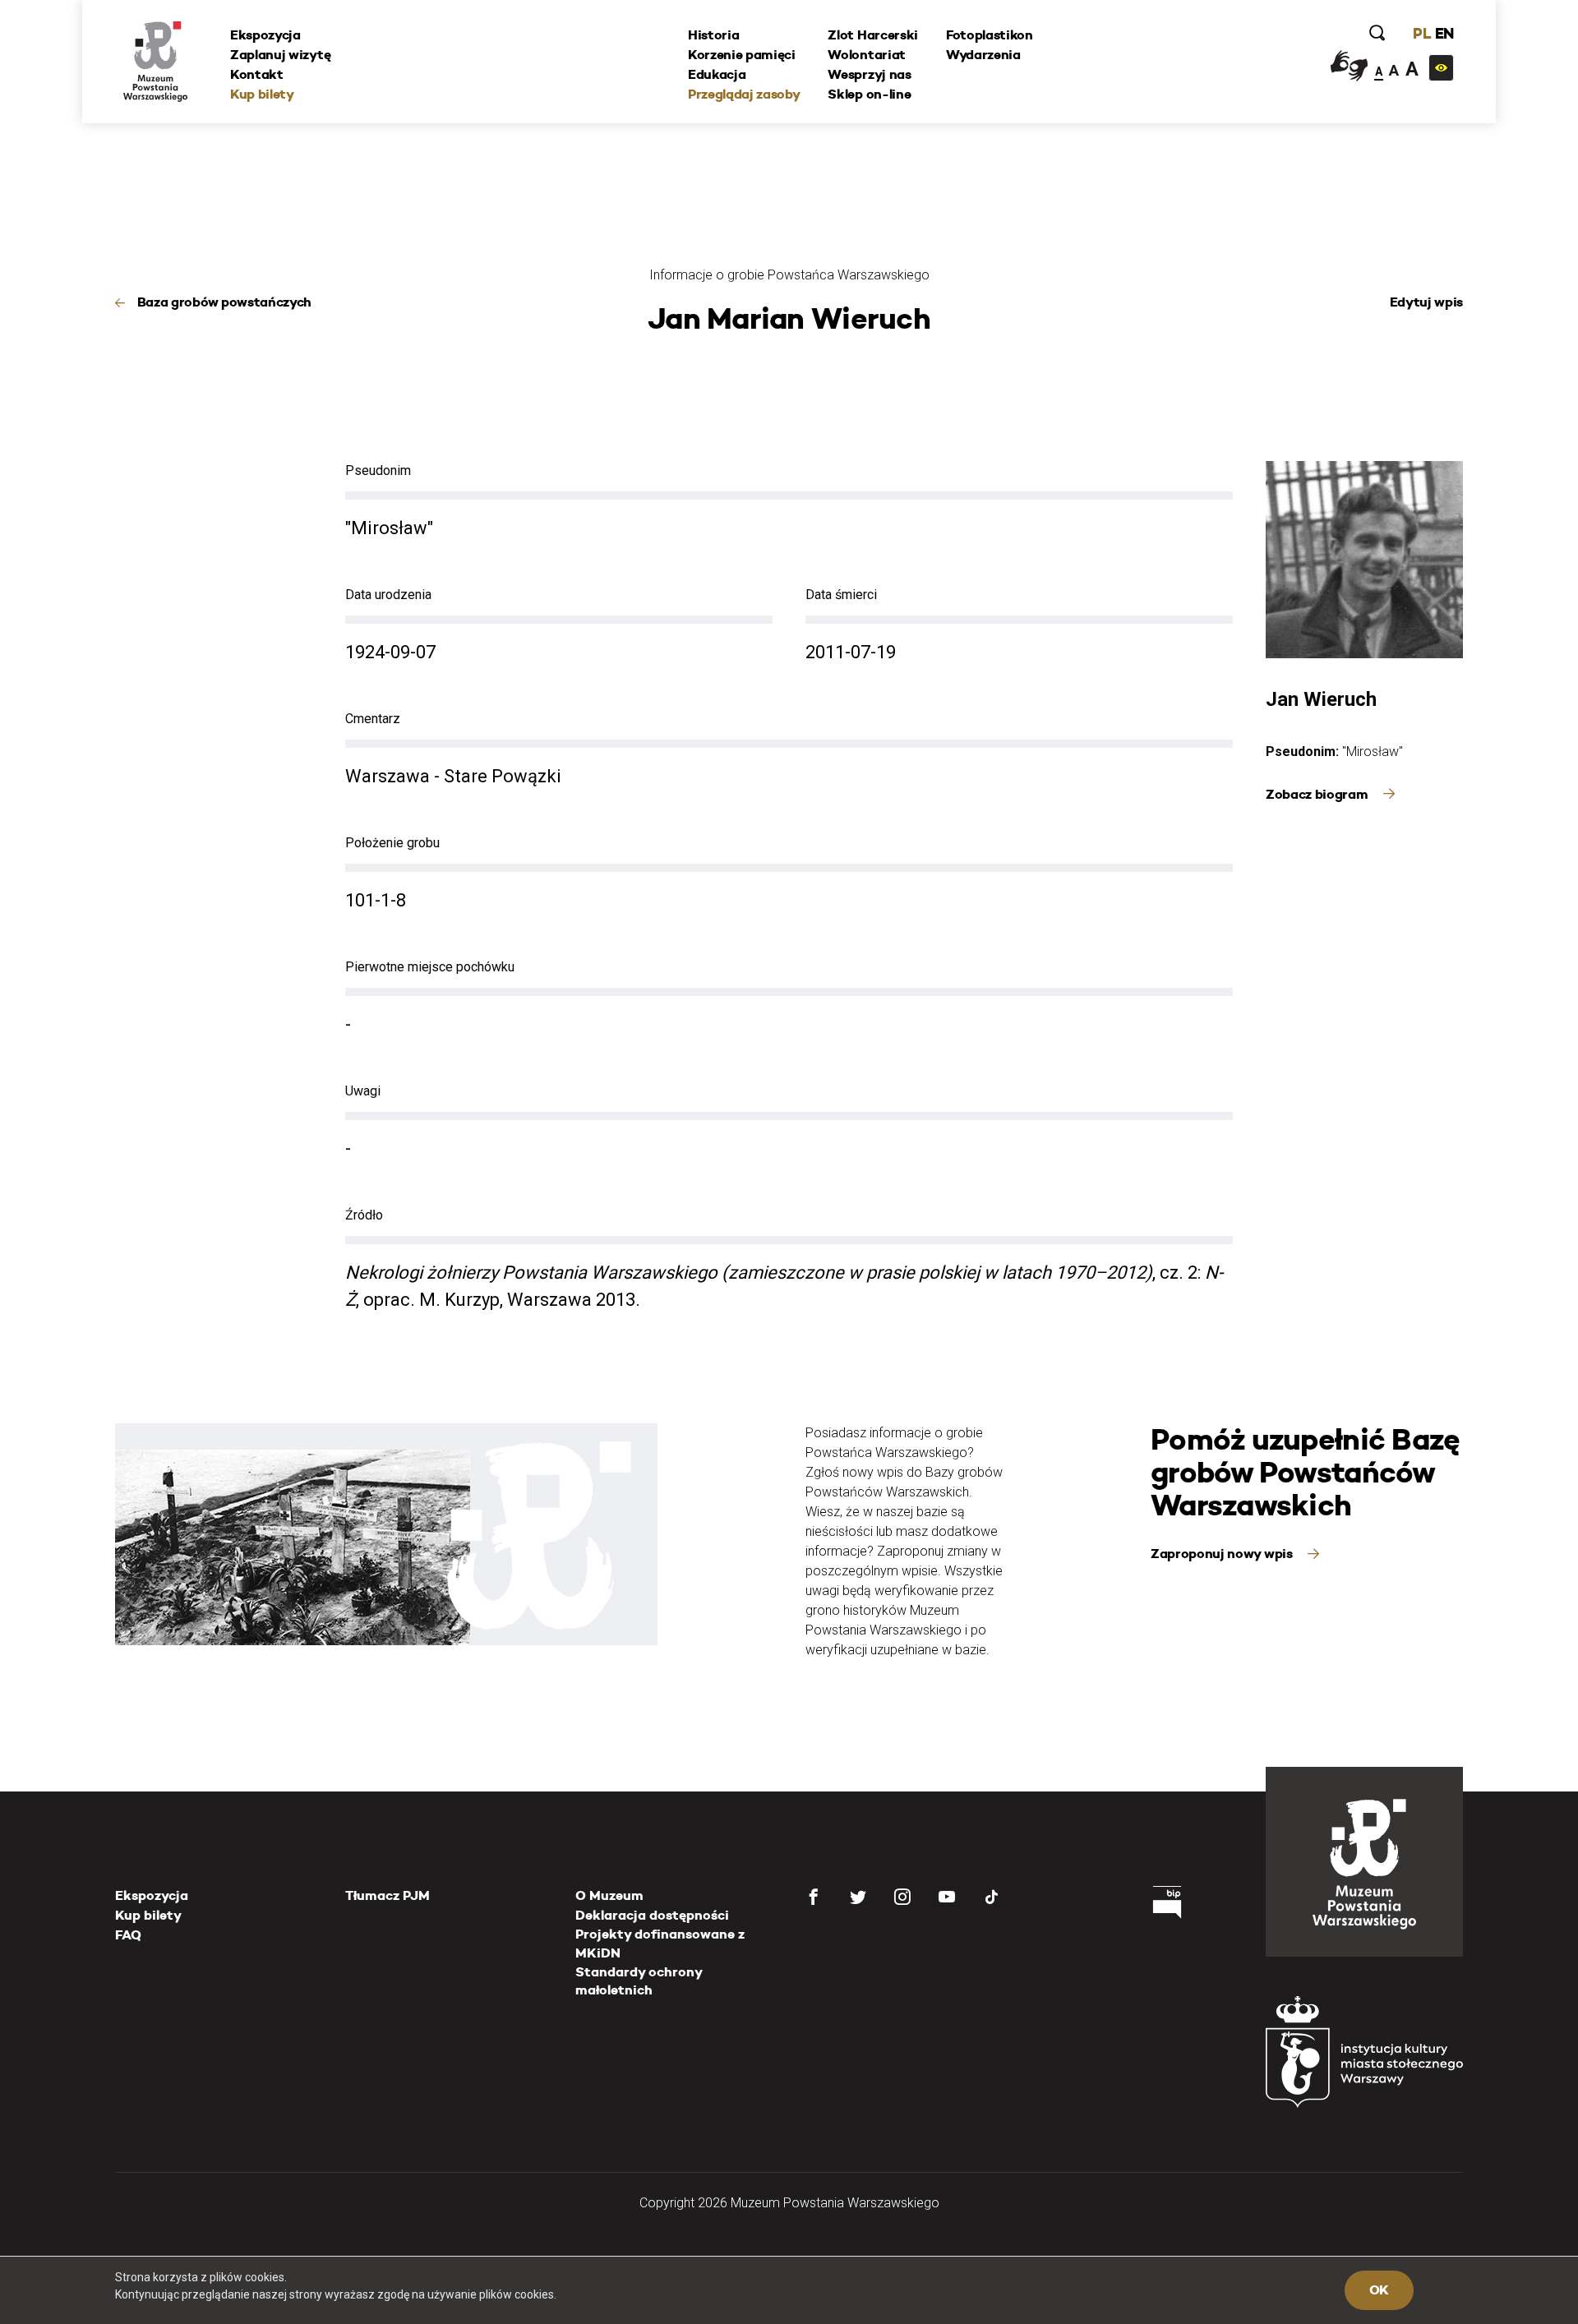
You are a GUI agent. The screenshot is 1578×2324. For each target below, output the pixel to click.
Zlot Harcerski (873, 35)
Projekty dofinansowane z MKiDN (660, 1943)
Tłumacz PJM (388, 1895)
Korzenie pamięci (742, 55)
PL (1422, 33)
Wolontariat (866, 55)
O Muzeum (609, 1895)
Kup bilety (262, 94)
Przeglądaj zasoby (744, 94)
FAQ (128, 1935)
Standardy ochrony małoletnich (639, 1981)
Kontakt (257, 74)
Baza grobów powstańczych (224, 302)
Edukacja (717, 74)
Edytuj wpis (1426, 302)
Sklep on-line (869, 94)
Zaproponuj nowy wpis (1223, 1554)
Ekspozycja (265, 35)
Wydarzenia (983, 55)
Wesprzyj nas (869, 74)
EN (1444, 33)
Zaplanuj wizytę (280, 55)
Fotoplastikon (990, 35)
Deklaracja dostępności (652, 1915)
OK (1379, 2290)
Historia (713, 35)
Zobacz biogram (1318, 794)
